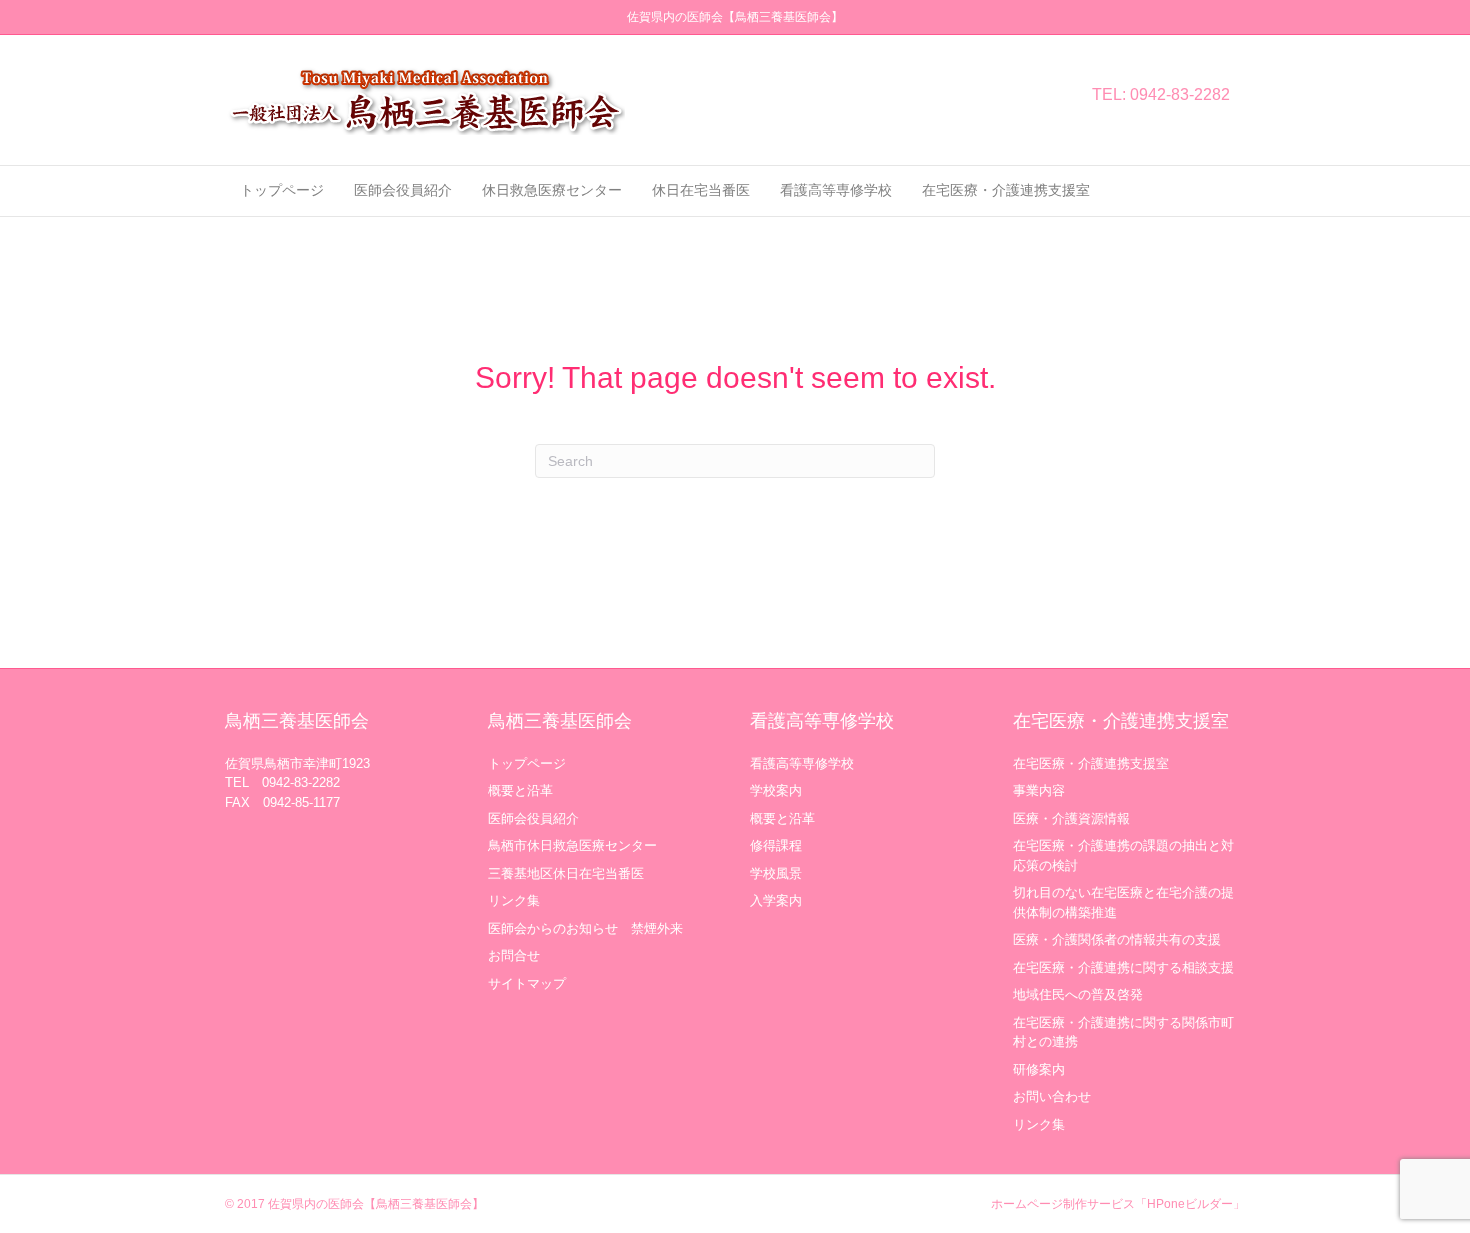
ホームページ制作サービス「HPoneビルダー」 (1118, 1204)
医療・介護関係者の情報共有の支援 (1117, 939)
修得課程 (776, 845)
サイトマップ (527, 983)
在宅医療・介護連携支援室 (1006, 190)
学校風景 (776, 873)
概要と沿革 (520, 790)
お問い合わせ (1052, 1096)
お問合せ (514, 955)
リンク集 (514, 900)
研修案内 (1039, 1069)
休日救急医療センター (552, 190)
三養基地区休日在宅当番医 (566, 873)
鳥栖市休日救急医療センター (572, 845)
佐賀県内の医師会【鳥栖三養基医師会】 (376, 1204)
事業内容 (1039, 790)
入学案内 (776, 900)
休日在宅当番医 (701, 190)
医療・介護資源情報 (1071, 818)
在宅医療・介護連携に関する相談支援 (1123, 967)
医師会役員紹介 (403, 190)
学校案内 (776, 790)
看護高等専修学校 (836, 190)
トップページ (282, 190)
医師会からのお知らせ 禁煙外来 (585, 928)
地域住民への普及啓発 (1078, 994)
